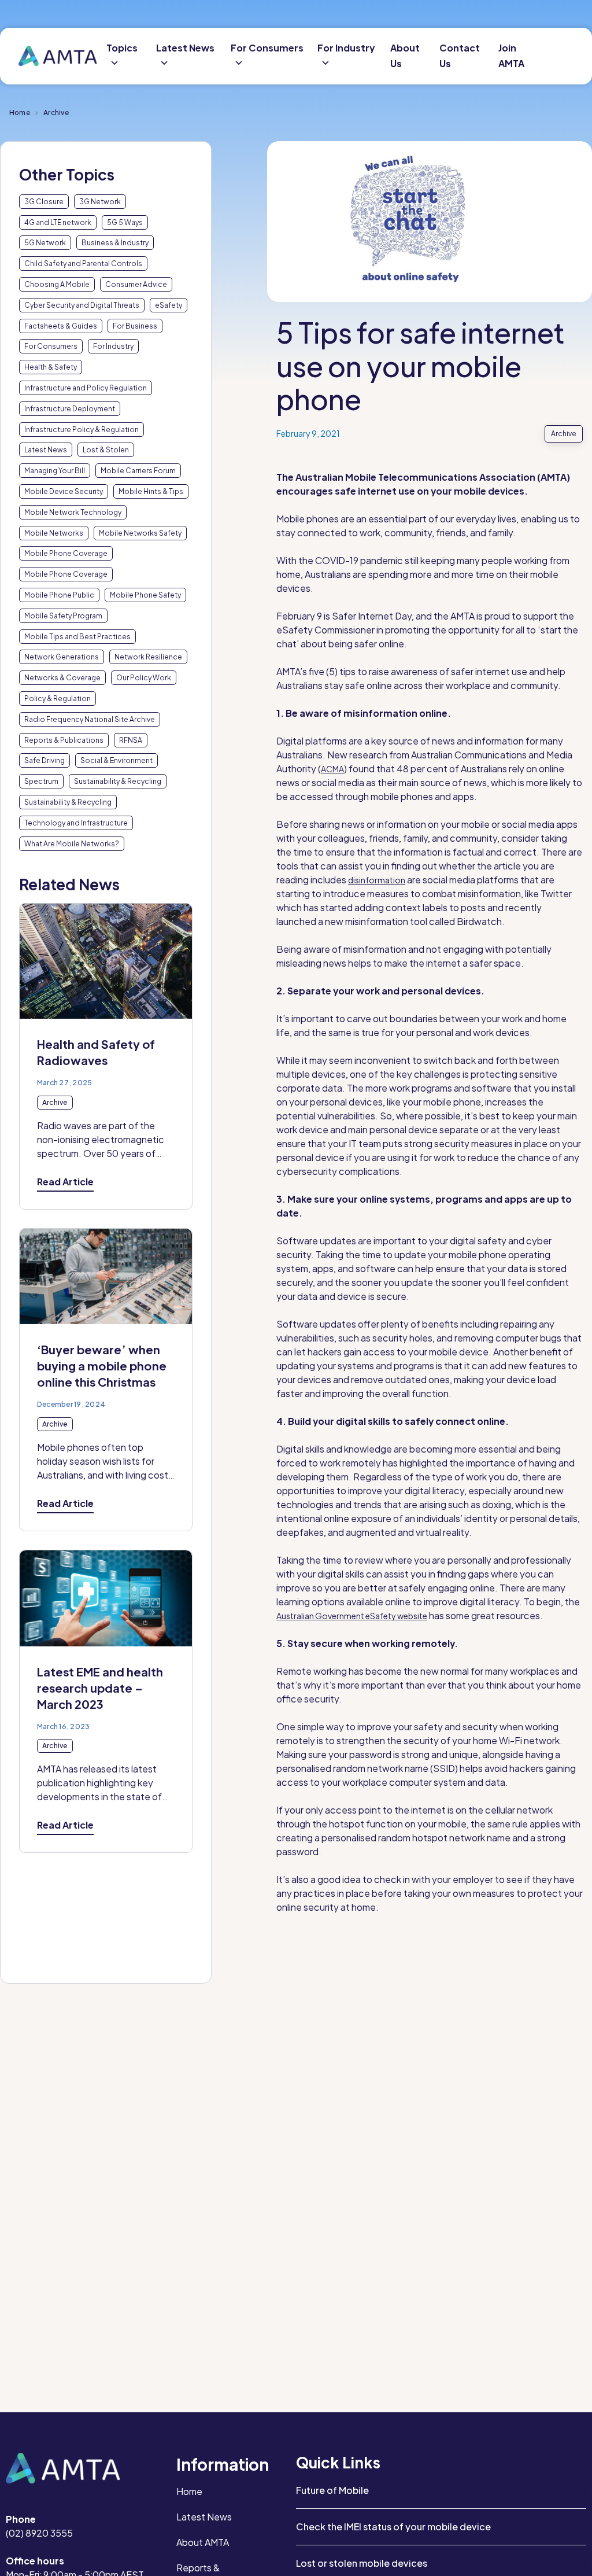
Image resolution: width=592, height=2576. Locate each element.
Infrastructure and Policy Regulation (86, 388)
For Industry (113, 346)
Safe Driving (45, 760)
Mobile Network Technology (73, 512)
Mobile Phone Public (59, 595)
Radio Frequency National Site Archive (90, 719)
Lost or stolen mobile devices (362, 2563)
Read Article (65, 1182)
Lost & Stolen (106, 450)
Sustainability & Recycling (118, 781)
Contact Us (460, 56)
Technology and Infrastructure (76, 823)
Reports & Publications (64, 740)
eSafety (169, 305)
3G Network (100, 202)
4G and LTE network (58, 222)
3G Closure (44, 202)
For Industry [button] (346, 48)
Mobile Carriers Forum (138, 471)
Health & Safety (51, 367)
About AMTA (203, 2542)
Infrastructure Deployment (70, 409)
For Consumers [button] (267, 48)
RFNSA (131, 740)
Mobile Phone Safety (145, 595)
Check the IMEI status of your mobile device (393, 2527)
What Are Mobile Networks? (72, 844)
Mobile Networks (54, 533)
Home (20, 113)
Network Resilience (148, 657)
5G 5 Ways (125, 222)
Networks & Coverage (62, 678)
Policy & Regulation (58, 699)
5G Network (45, 243)
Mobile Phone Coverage (66, 553)
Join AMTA (511, 56)
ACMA (332, 769)
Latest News (46, 450)
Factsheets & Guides (61, 326)
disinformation (377, 880)
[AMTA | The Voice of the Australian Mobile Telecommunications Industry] (58, 56)
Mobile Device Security (64, 491)
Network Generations (62, 657)
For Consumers (51, 346)
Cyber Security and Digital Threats (82, 305)
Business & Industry (115, 243)
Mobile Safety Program (63, 616)
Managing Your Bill (55, 471)
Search (566, 56)
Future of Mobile (332, 2490)
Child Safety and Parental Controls (83, 264)
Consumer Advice (136, 284)
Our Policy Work (144, 678)
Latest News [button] (185, 48)
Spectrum (41, 781)
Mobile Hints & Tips (151, 491)
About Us (405, 56)
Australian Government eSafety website (352, 1616)
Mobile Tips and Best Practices (77, 637)
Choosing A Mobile (57, 284)
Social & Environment (116, 760)
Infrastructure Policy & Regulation (82, 430)
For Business (135, 326)
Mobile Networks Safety (140, 533)
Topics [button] (122, 48)
